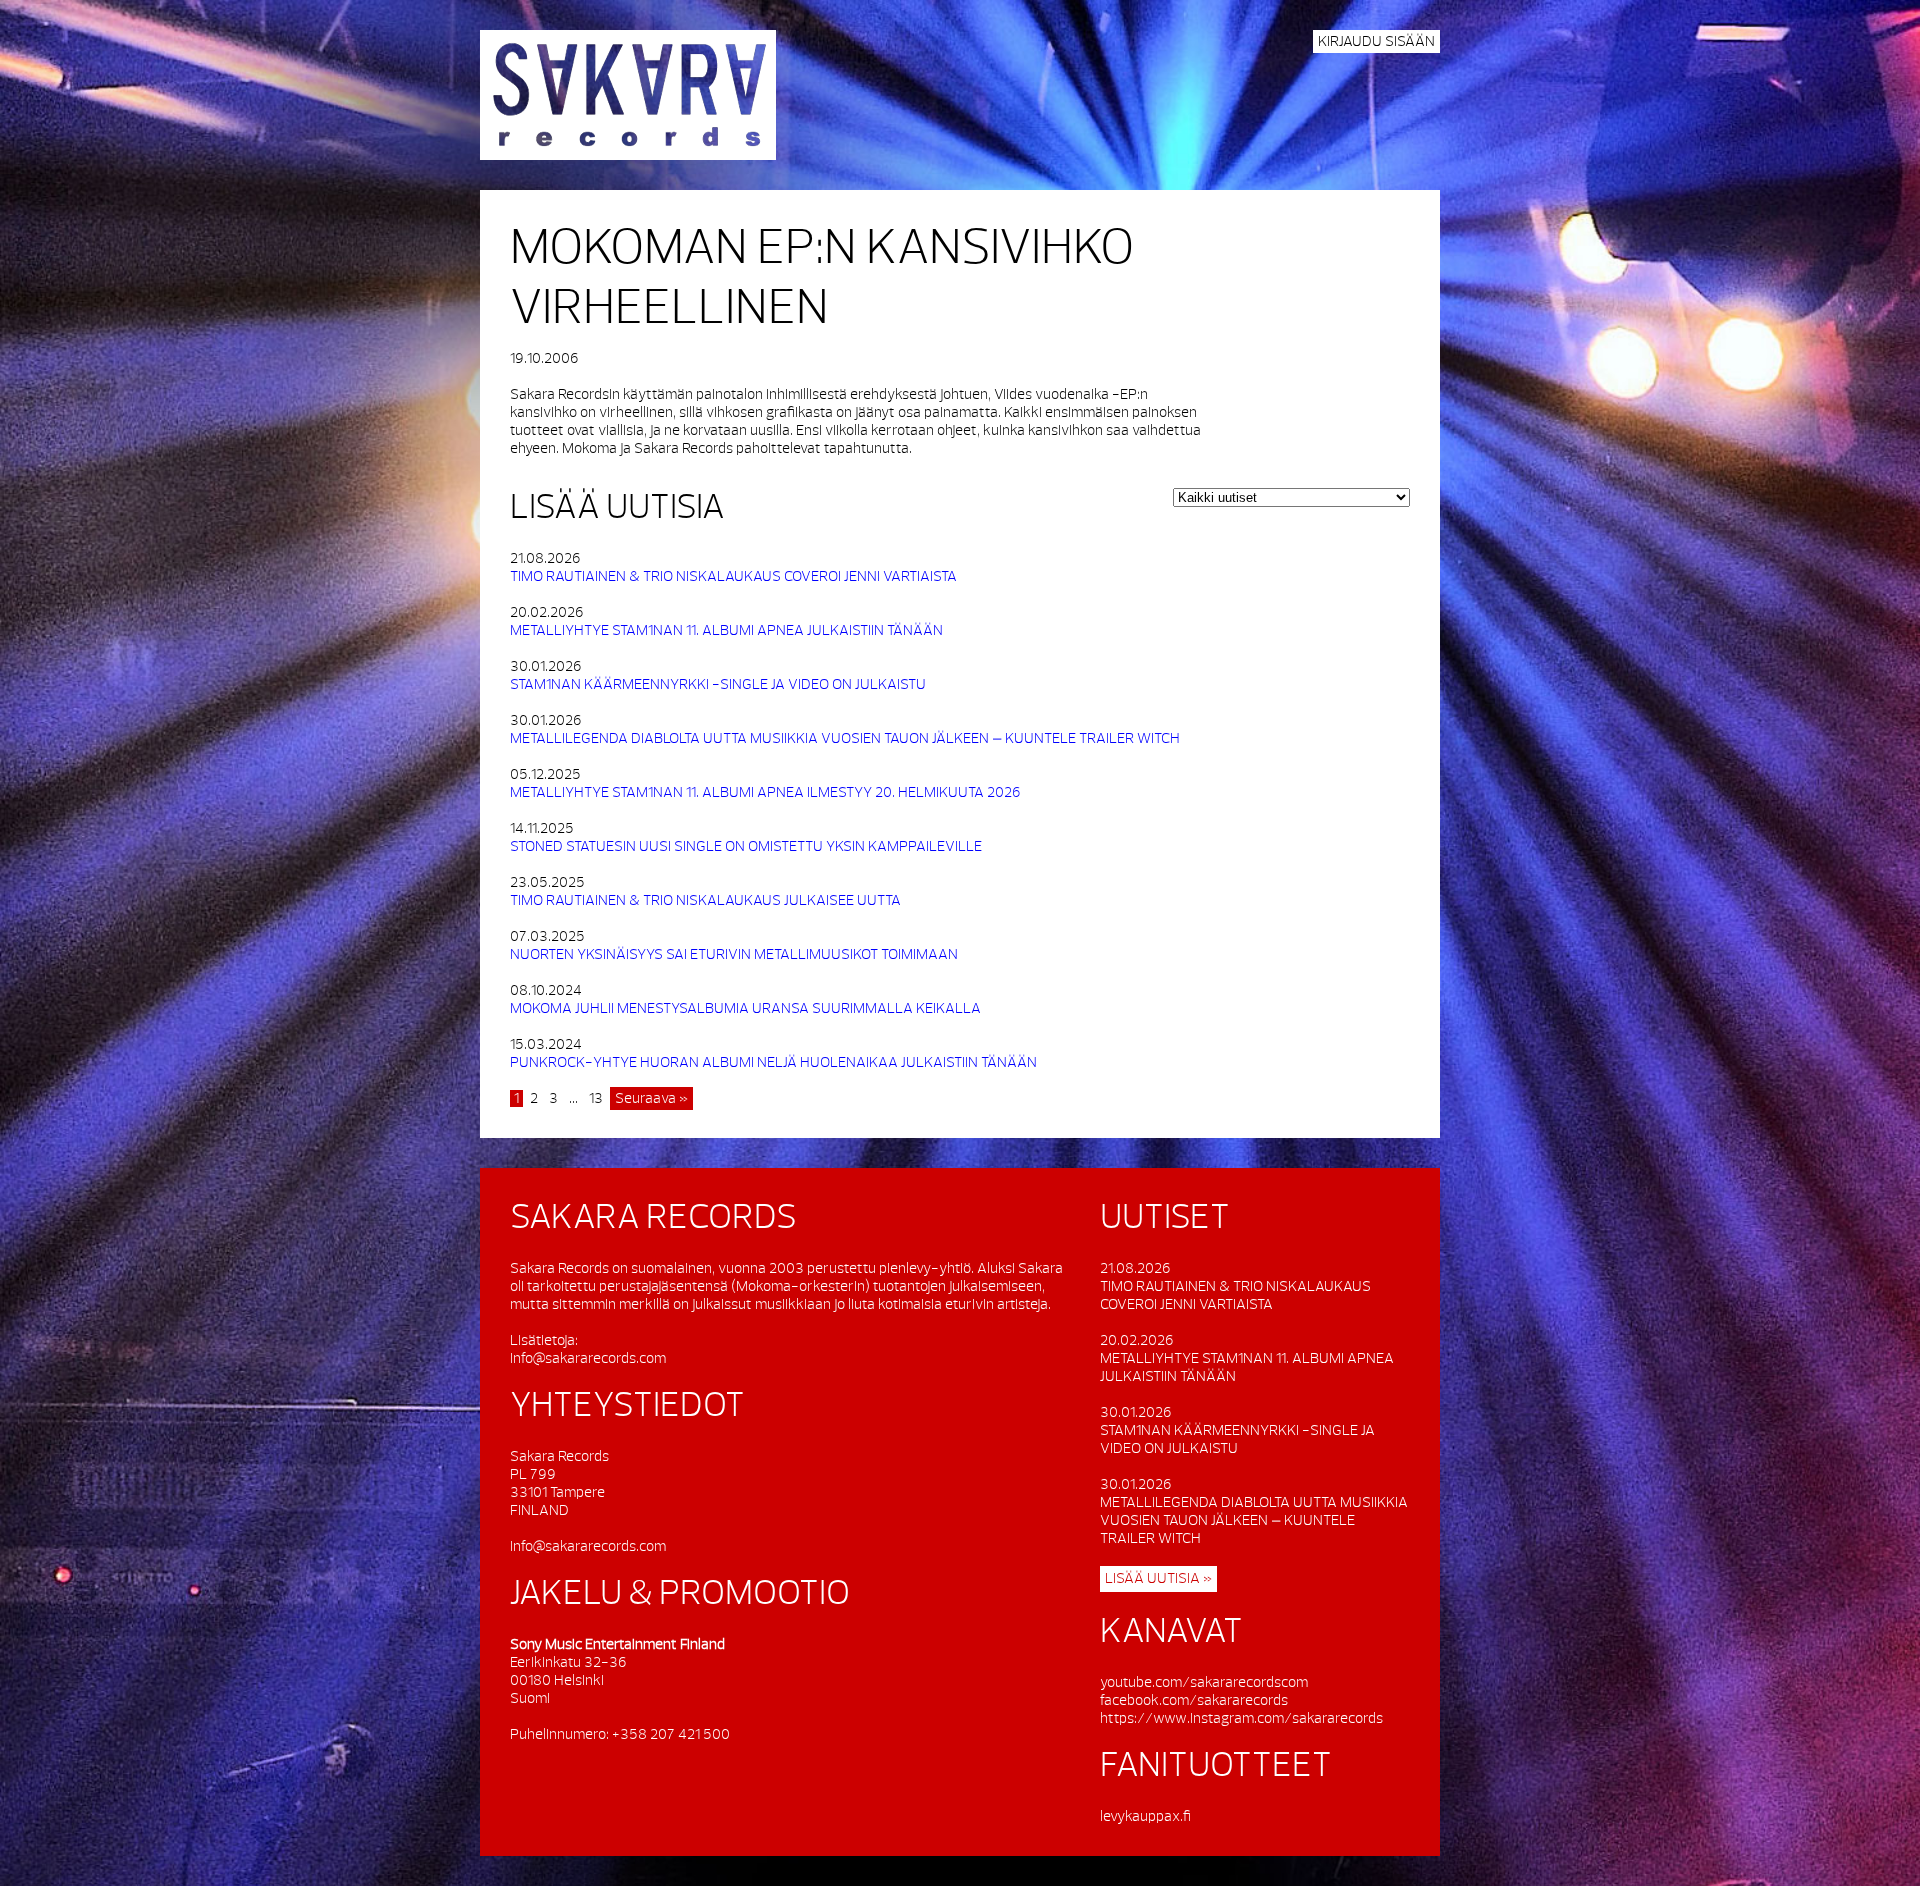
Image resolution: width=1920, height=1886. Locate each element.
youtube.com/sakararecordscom (1204, 1682)
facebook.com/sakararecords (1194, 1700)
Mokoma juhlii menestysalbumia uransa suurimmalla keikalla (745, 1008)
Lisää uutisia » (1158, 1578)
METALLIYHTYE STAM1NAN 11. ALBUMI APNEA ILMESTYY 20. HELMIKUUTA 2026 (765, 792)
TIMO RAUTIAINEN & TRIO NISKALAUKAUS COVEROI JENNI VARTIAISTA (733, 576)
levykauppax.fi (1145, 1816)
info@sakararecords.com (588, 1358)
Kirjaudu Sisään (1376, 41)
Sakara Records (628, 95)
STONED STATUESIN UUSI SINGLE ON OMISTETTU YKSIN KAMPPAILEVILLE (746, 846)
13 (596, 1098)
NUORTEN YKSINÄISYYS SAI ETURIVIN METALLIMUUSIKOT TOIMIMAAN (734, 954)
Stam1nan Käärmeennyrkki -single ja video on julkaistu (718, 684)
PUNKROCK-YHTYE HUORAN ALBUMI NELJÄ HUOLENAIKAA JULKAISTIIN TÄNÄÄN (773, 1062)
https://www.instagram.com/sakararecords (1241, 1718)
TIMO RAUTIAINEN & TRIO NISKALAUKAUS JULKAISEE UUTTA (705, 900)
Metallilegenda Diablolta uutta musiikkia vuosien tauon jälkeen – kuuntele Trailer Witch (845, 738)
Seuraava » (651, 1098)
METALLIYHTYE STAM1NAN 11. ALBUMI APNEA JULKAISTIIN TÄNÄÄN (726, 630)
